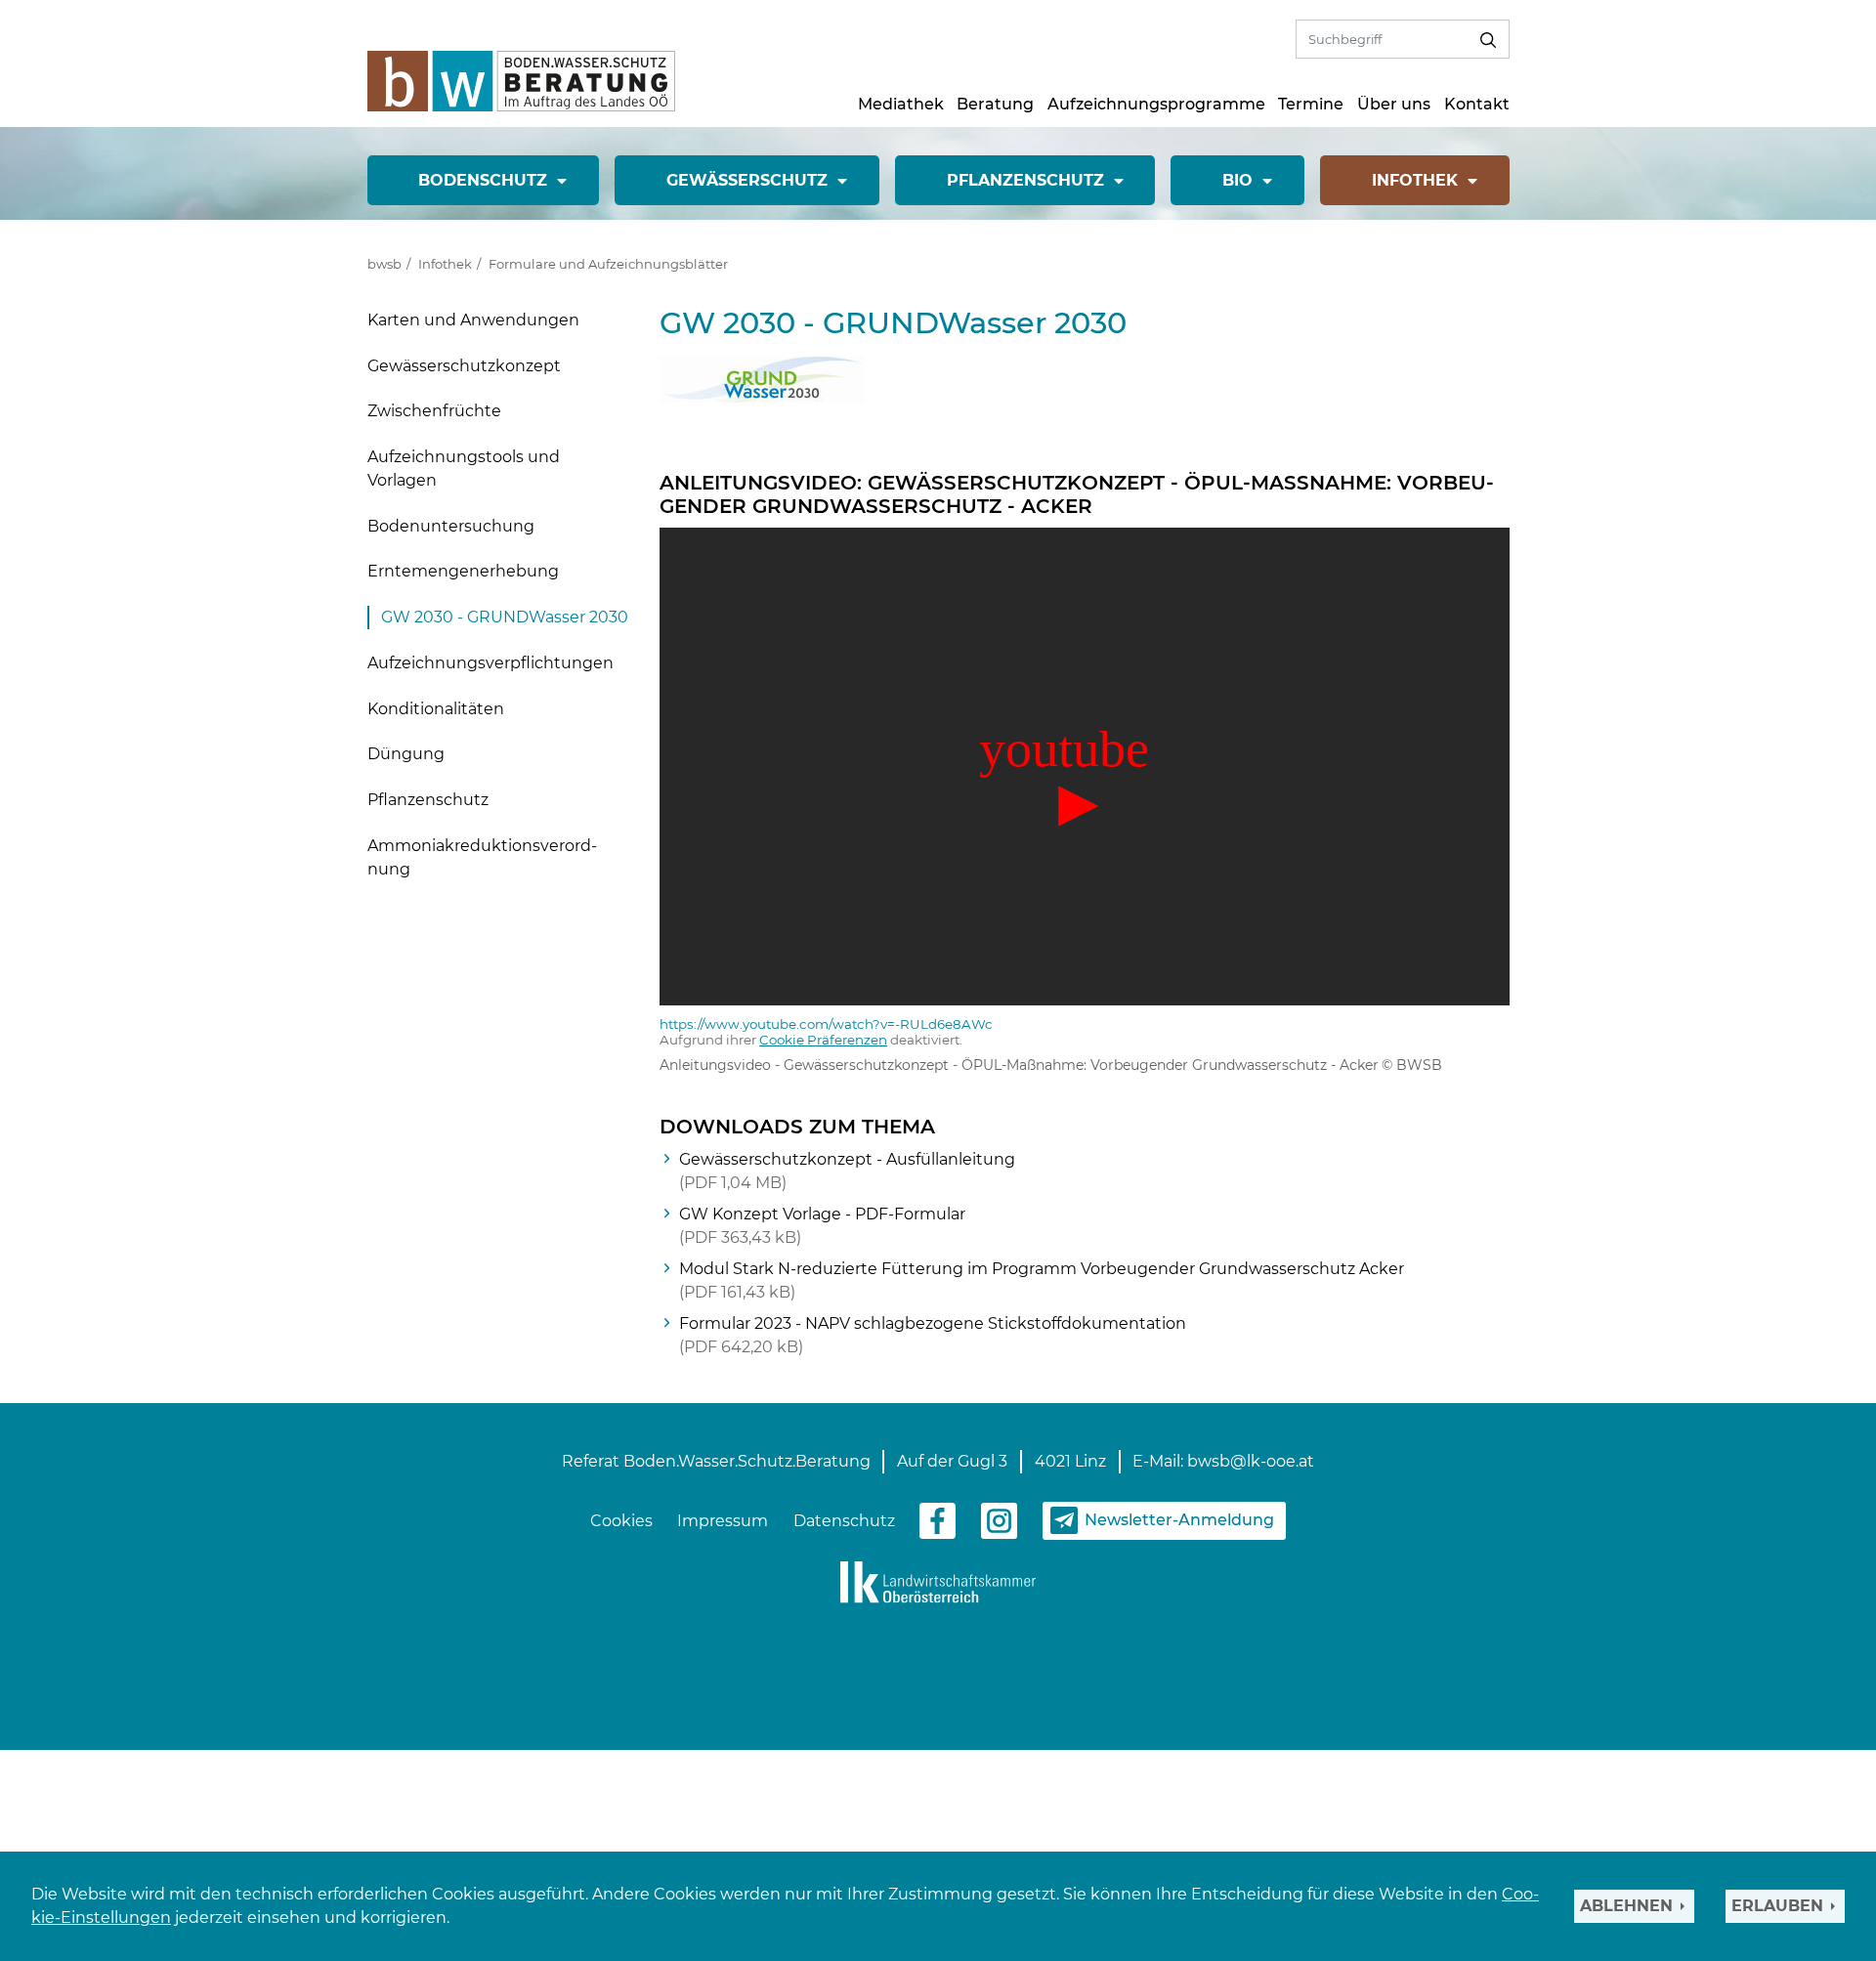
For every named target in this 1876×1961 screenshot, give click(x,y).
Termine (1311, 104)
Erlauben (1777, 1906)
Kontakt (1477, 104)
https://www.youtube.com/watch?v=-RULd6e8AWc (826, 1024)
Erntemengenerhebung (463, 571)
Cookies (621, 1521)
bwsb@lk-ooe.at (1251, 1461)
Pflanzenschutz (428, 800)
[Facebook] (938, 1520)
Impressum (723, 1521)
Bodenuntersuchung (451, 526)
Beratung (995, 104)
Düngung (406, 754)
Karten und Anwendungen (473, 320)
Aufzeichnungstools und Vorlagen (464, 469)
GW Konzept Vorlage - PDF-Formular (822, 1226)
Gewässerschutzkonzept (464, 366)
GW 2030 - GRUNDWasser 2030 (505, 617)
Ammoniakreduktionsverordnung (482, 857)
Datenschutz (844, 1521)
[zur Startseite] (521, 80)
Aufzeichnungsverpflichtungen (490, 663)
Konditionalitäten (436, 709)
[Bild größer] (762, 380)
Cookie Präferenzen (823, 1040)
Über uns (1394, 104)
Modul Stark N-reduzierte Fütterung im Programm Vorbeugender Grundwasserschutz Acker (1042, 1280)
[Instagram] (999, 1520)
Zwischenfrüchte (434, 411)
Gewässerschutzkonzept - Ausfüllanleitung (847, 1171)
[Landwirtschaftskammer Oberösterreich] (938, 1580)
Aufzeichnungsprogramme (1156, 104)
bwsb (384, 264)
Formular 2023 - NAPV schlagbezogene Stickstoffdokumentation (933, 1335)
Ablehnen (1626, 1906)
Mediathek (901, 104)
